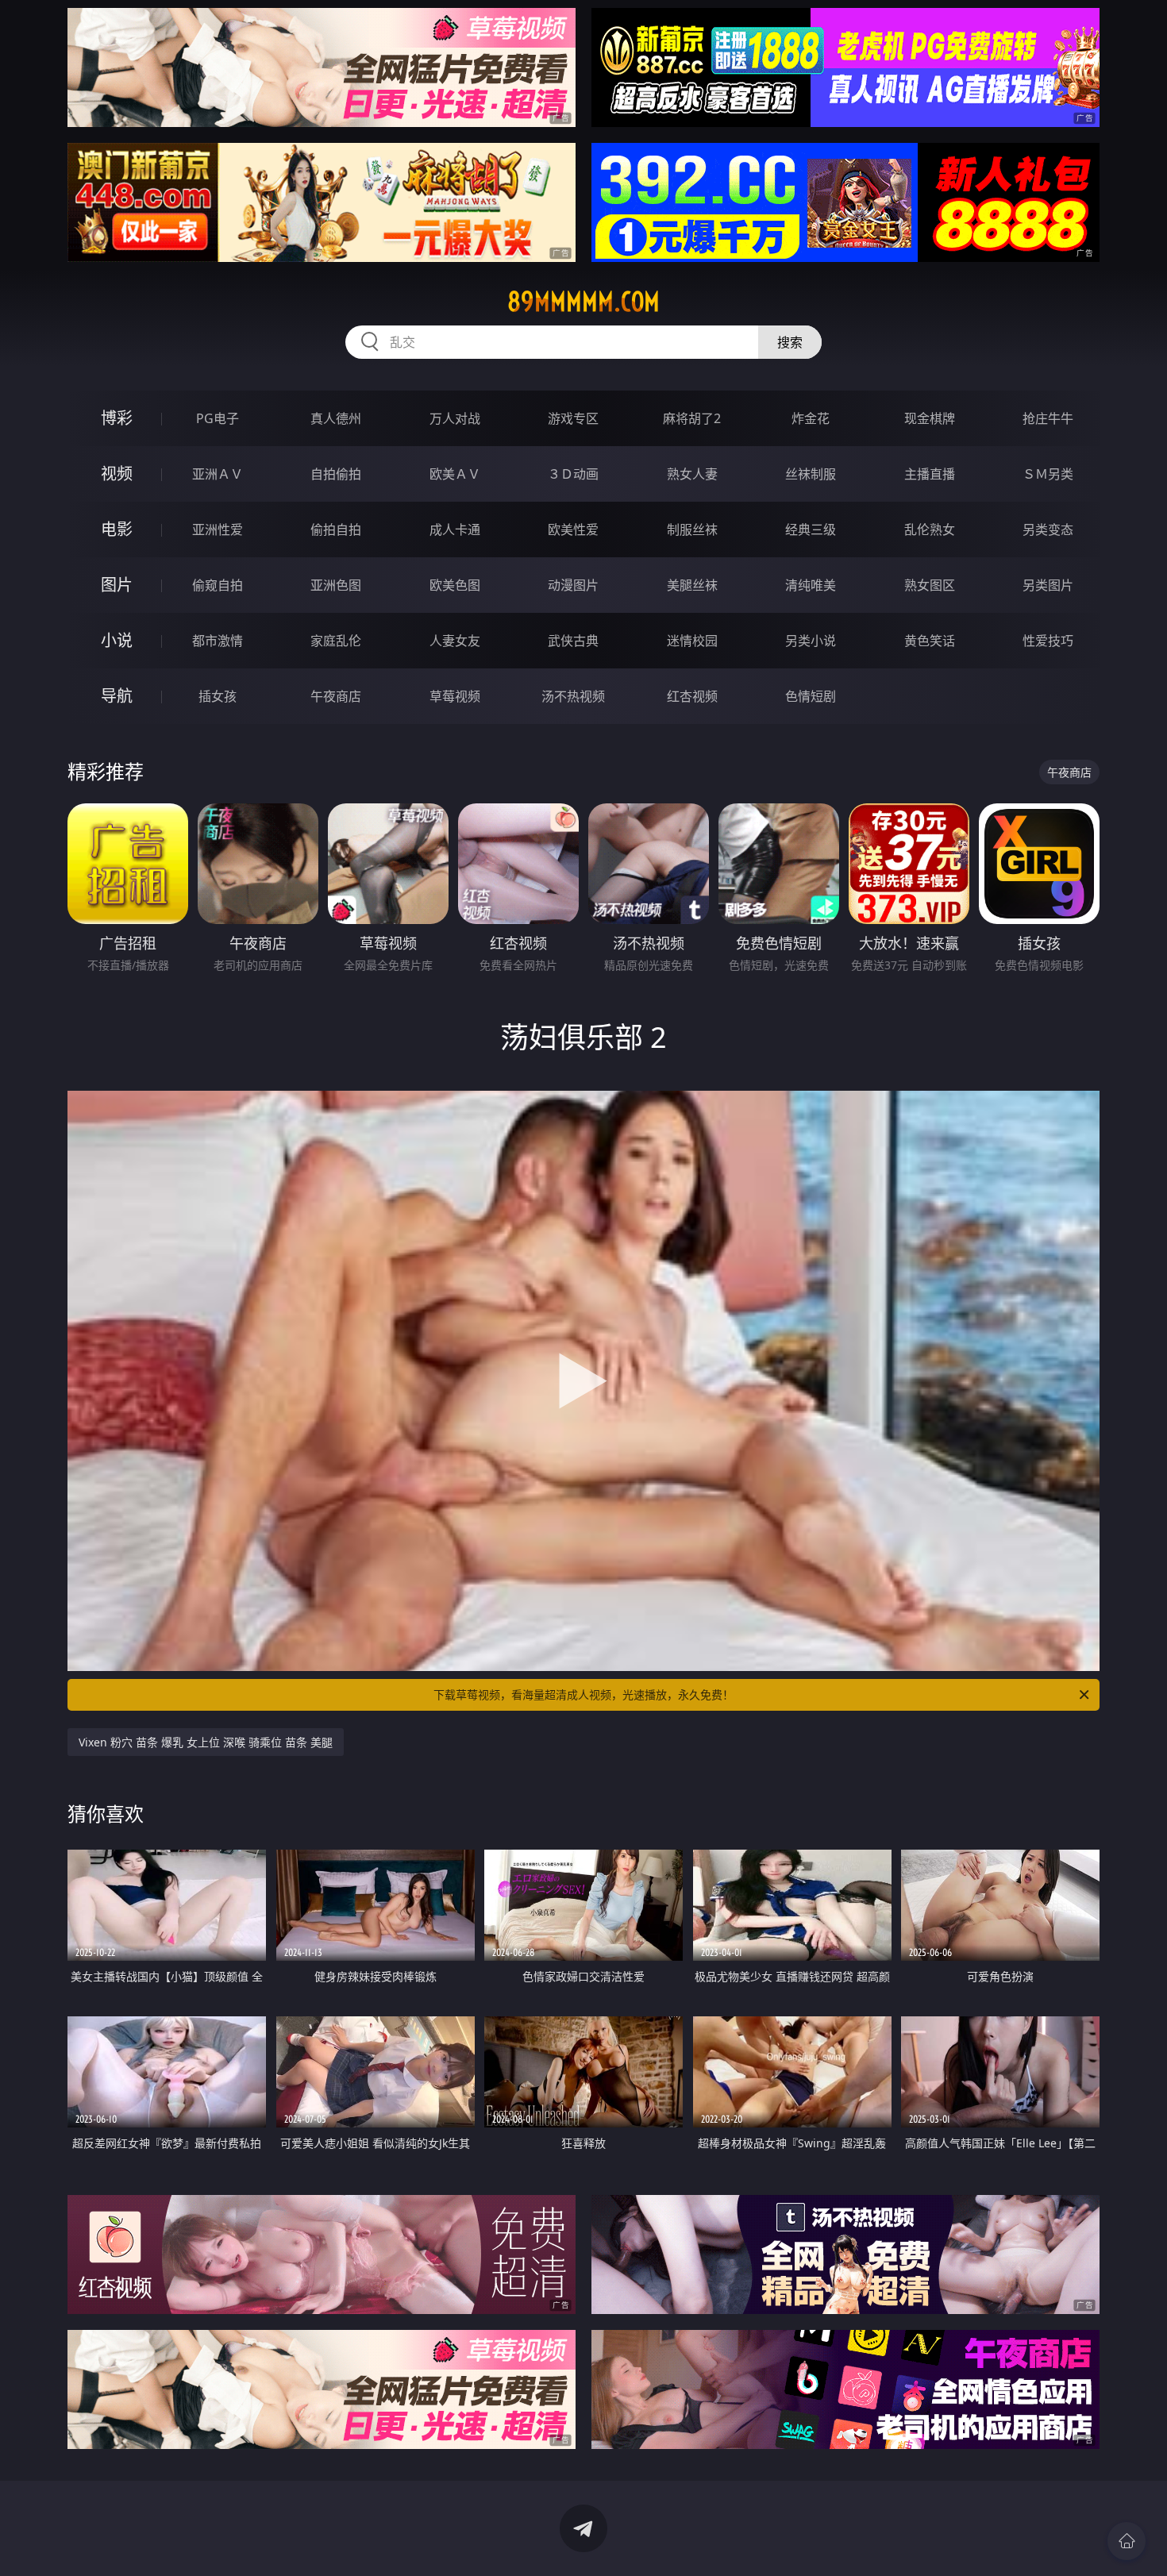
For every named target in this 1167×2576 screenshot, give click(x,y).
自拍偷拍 (336, 474)
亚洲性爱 (218, 529)
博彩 (117, 418)
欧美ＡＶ (455, 474)
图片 (117, 585)
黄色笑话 (930, 641)
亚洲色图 (336, 585)
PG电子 (218, 418)
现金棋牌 (930, 418)
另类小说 (811, 641)
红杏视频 (692, 696)
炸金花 (811, 418)
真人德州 (336, 418)
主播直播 (930, 474)
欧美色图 (455, 585)
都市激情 (218, 641)
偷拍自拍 (336, 529)
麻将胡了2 (692, 418)
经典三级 (811, 529)
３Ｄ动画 (573, 474)
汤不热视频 (573, 696)
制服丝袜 (692, 529)
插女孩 (218, 696)
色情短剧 (811, 696)
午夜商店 (336, 696)
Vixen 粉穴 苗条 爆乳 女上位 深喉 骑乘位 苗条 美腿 (206, 1742)
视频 (117, 474)
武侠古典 (573, 641)
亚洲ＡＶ (218, 474)
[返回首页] (1127, 2541)
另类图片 (1048, 585)
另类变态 (1048, 529)
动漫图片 (573, 585)
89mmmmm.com (583, 302)
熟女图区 (930, 585)
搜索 (790, 342)
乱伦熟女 (930, 529)
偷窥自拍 (218, 585)
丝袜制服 (811, 474)
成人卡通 (455, 529)
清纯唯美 (811, 585)
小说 (117, 640)
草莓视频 (455, 696)
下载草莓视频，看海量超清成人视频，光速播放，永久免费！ (583, 1694)
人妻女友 (455, 641)
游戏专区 (573, 418)
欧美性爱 (573, 529)
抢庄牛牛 (1048, 418)
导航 (117, 696)
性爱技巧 (1048, 641)
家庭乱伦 (336, 641)
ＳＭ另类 (1048, 474)
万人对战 (455, 418)
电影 (117, 529)
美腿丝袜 (692, 585)
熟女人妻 (692, 474)
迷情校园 (692, 641)
